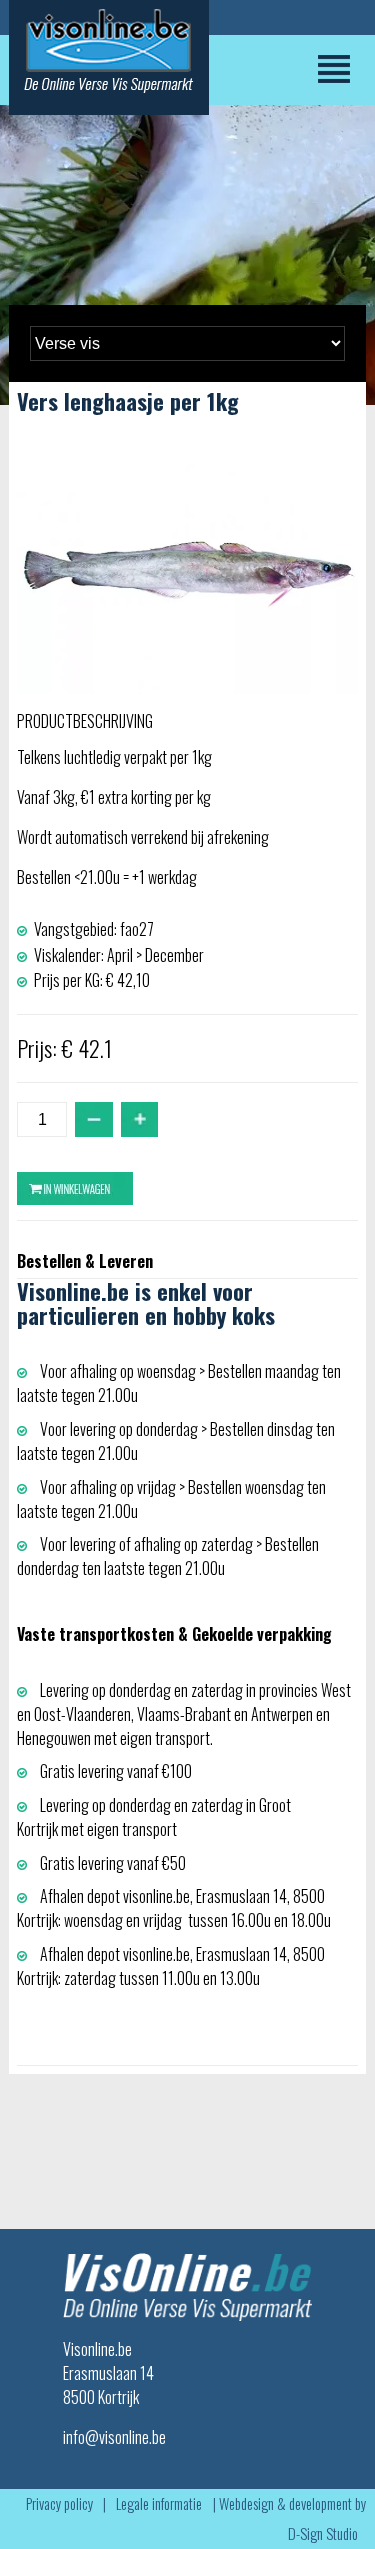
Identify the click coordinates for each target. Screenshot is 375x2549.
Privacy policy (59, 2503)
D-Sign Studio (323, 2533)
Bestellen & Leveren (85, 1261)
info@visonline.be (114, 2437)
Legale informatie (159, 2503)
